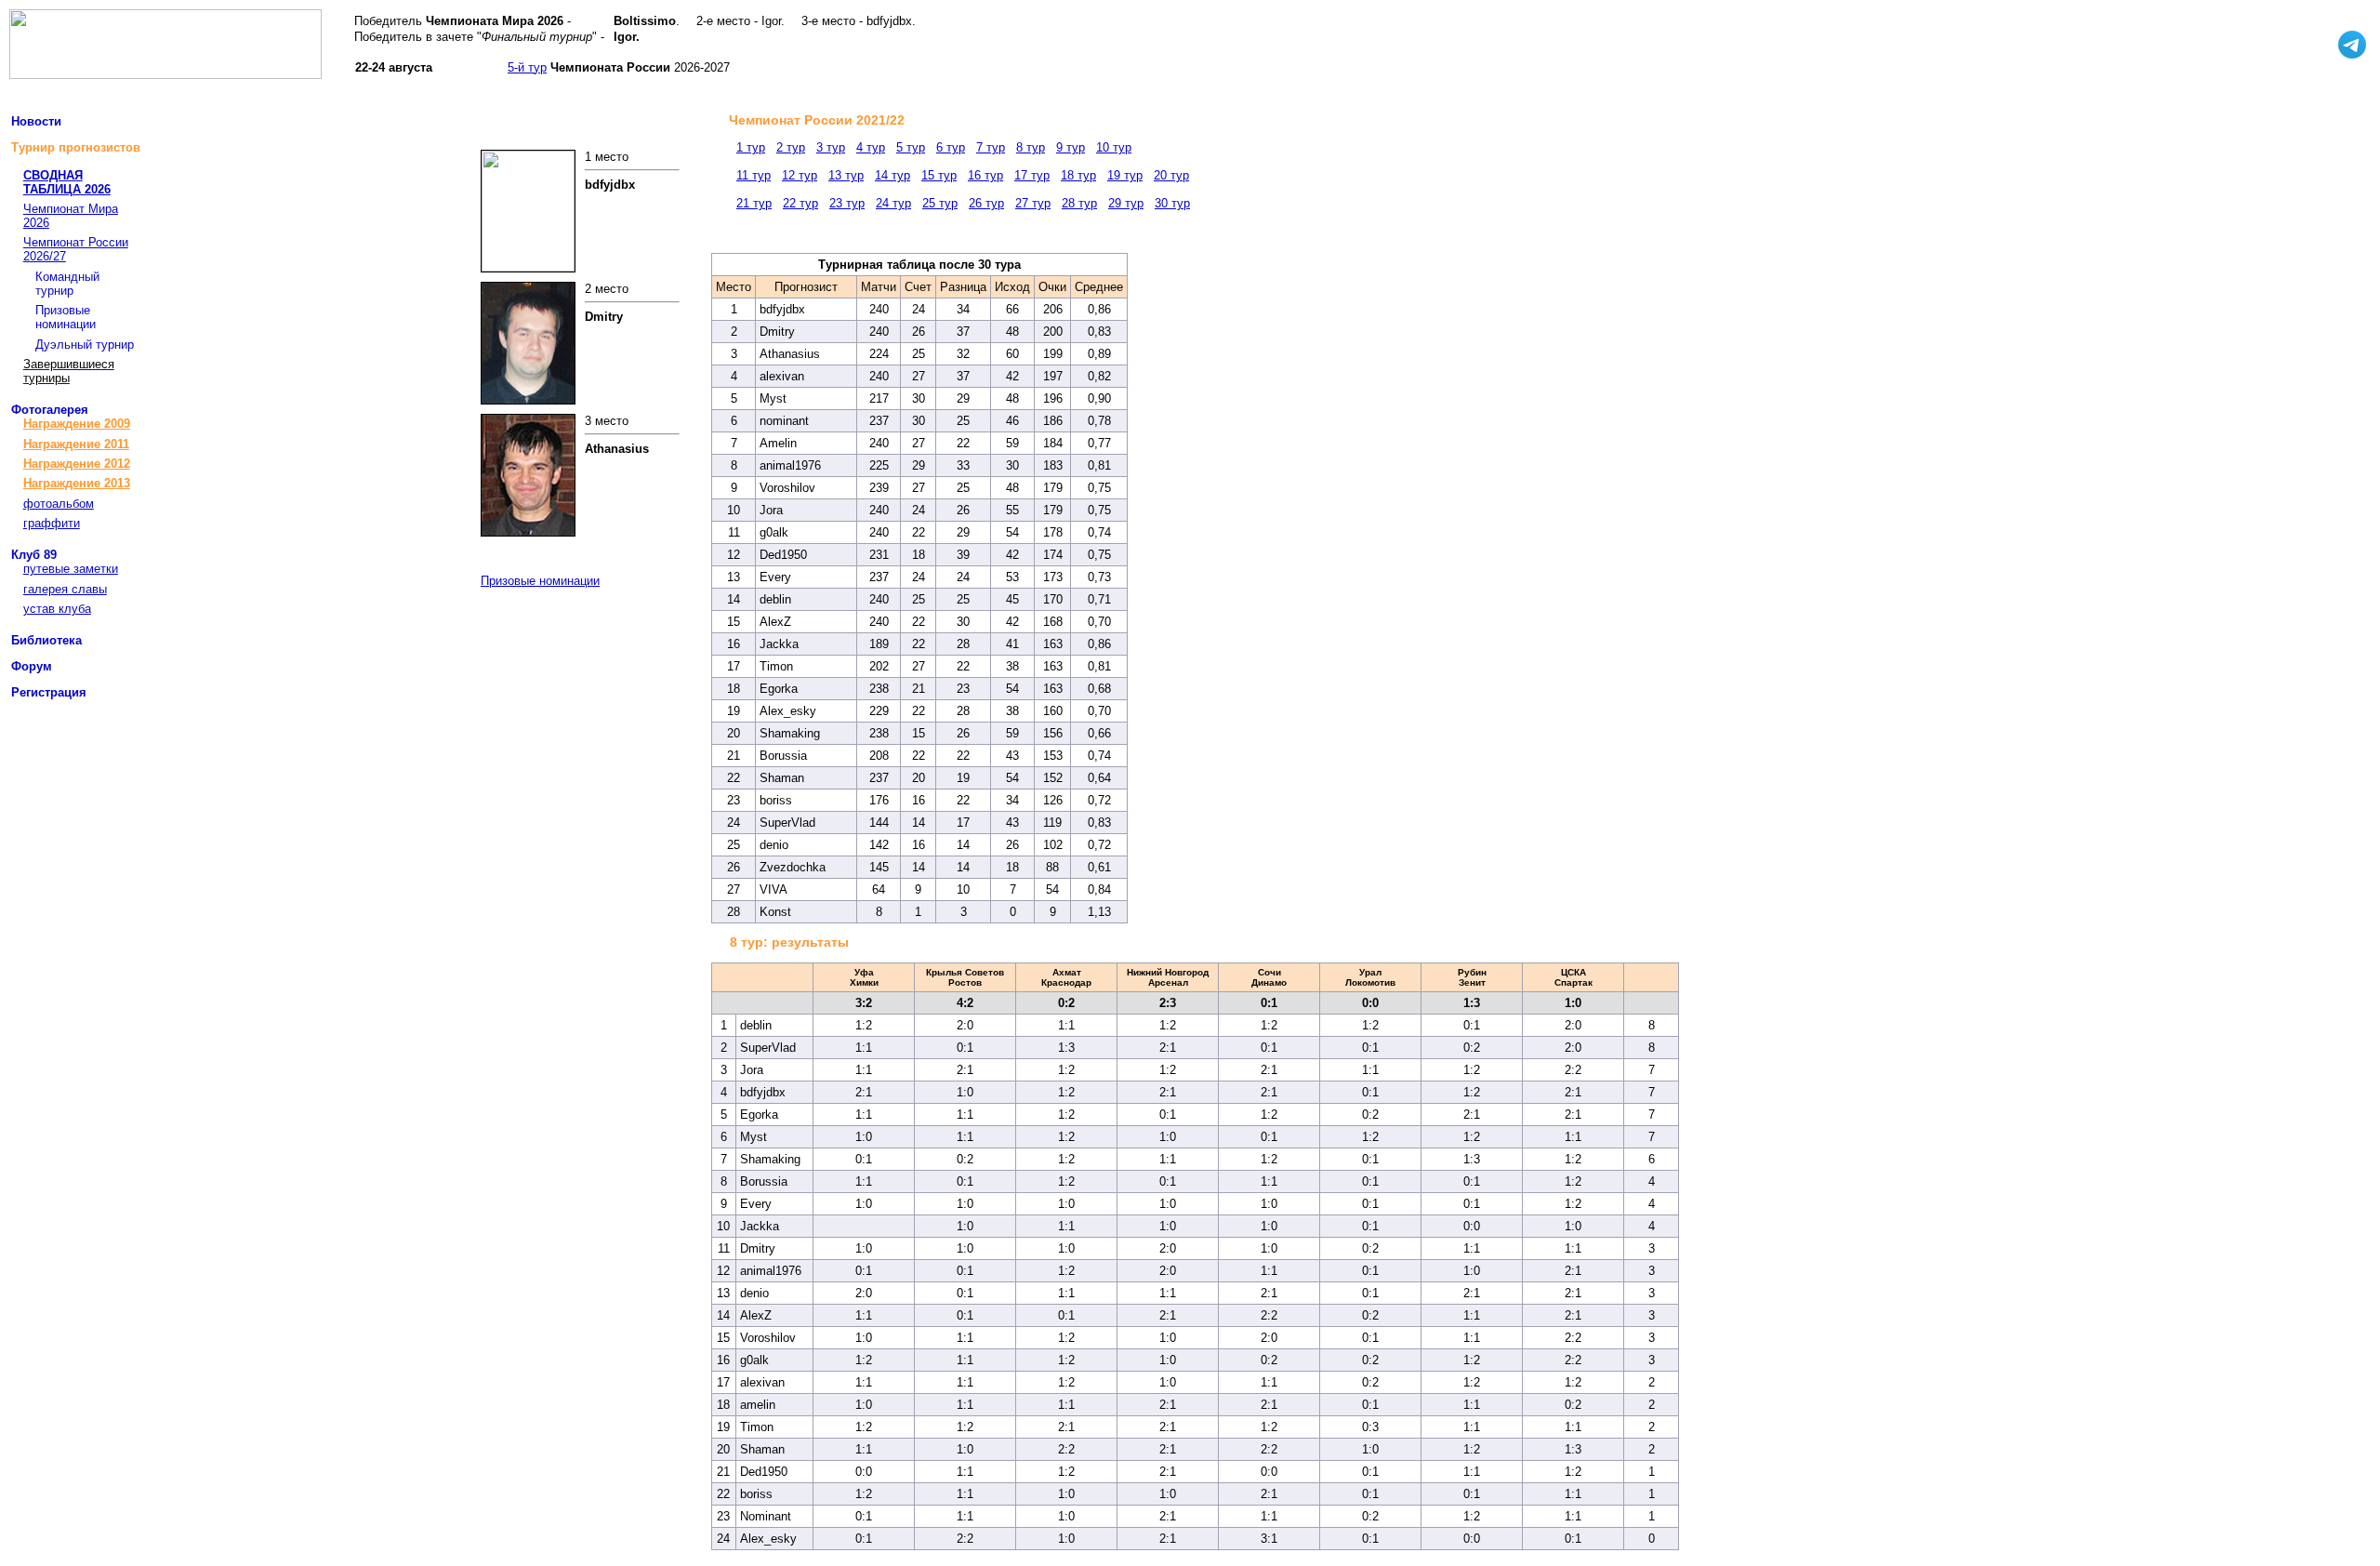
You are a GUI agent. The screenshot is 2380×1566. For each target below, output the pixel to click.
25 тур (940, 203)
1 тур (751, 147)
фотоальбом (59, 504)
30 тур (1172, 203)
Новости (36, 121)
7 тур (991, 147)
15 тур (939, 175)
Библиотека (46, 640)
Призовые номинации (66, 317)
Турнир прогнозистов (76, 147)
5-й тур (527, 67)
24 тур (893, 203)
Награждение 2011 (76, 444)
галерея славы (65, 589)
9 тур (1071, 147)
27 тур (1033, 203)
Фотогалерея (50, 410)
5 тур (911, 147)
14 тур (892, 175)
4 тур (871, 147)
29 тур (1126, 203)
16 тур (985, 175)
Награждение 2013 (77, 483)
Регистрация (49, 692)
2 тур (791, 147)
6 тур (951, 147)
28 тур (1079, 203)
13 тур (846, 175)
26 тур (986, 203)
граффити (52, 523)
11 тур (754, 175)
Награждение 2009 (77, 424)
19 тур (1125, 175)
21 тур (754, 203)
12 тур (800, 175)
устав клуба (57, 609)
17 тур (1032, 175)
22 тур (800, 203)
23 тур (847, 203)
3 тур (831, 147)
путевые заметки (71, 569)
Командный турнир (67, 284)
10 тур (1114, 147)
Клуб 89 (34, 555)
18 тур (1078, 175)
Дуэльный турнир (85, 345)
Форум (32, 666)
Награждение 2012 (77, 464)
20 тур (1171, 175)
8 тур (1031, 147)
